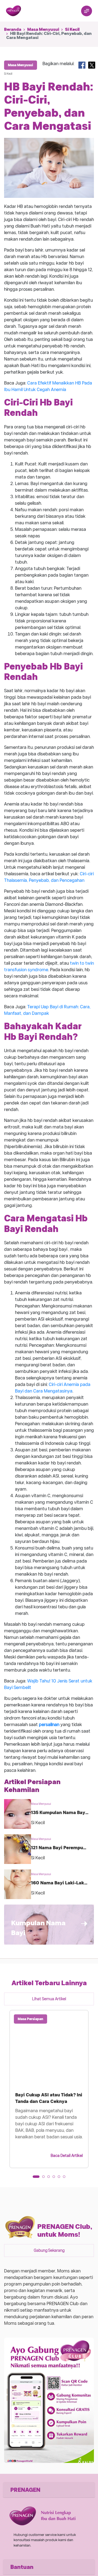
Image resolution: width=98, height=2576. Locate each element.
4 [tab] (56, 2178)
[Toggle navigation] (87, 11)
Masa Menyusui (43, 29)
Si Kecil (72, 29)
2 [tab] (45, 2178)
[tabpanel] (49, 2089)
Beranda (13, 29)
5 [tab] (61, 2178)
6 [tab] (66, 2178)
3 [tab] (50, 2178)
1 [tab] (36, 2178)
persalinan (49, 1725)
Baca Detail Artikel (67, 2156)
